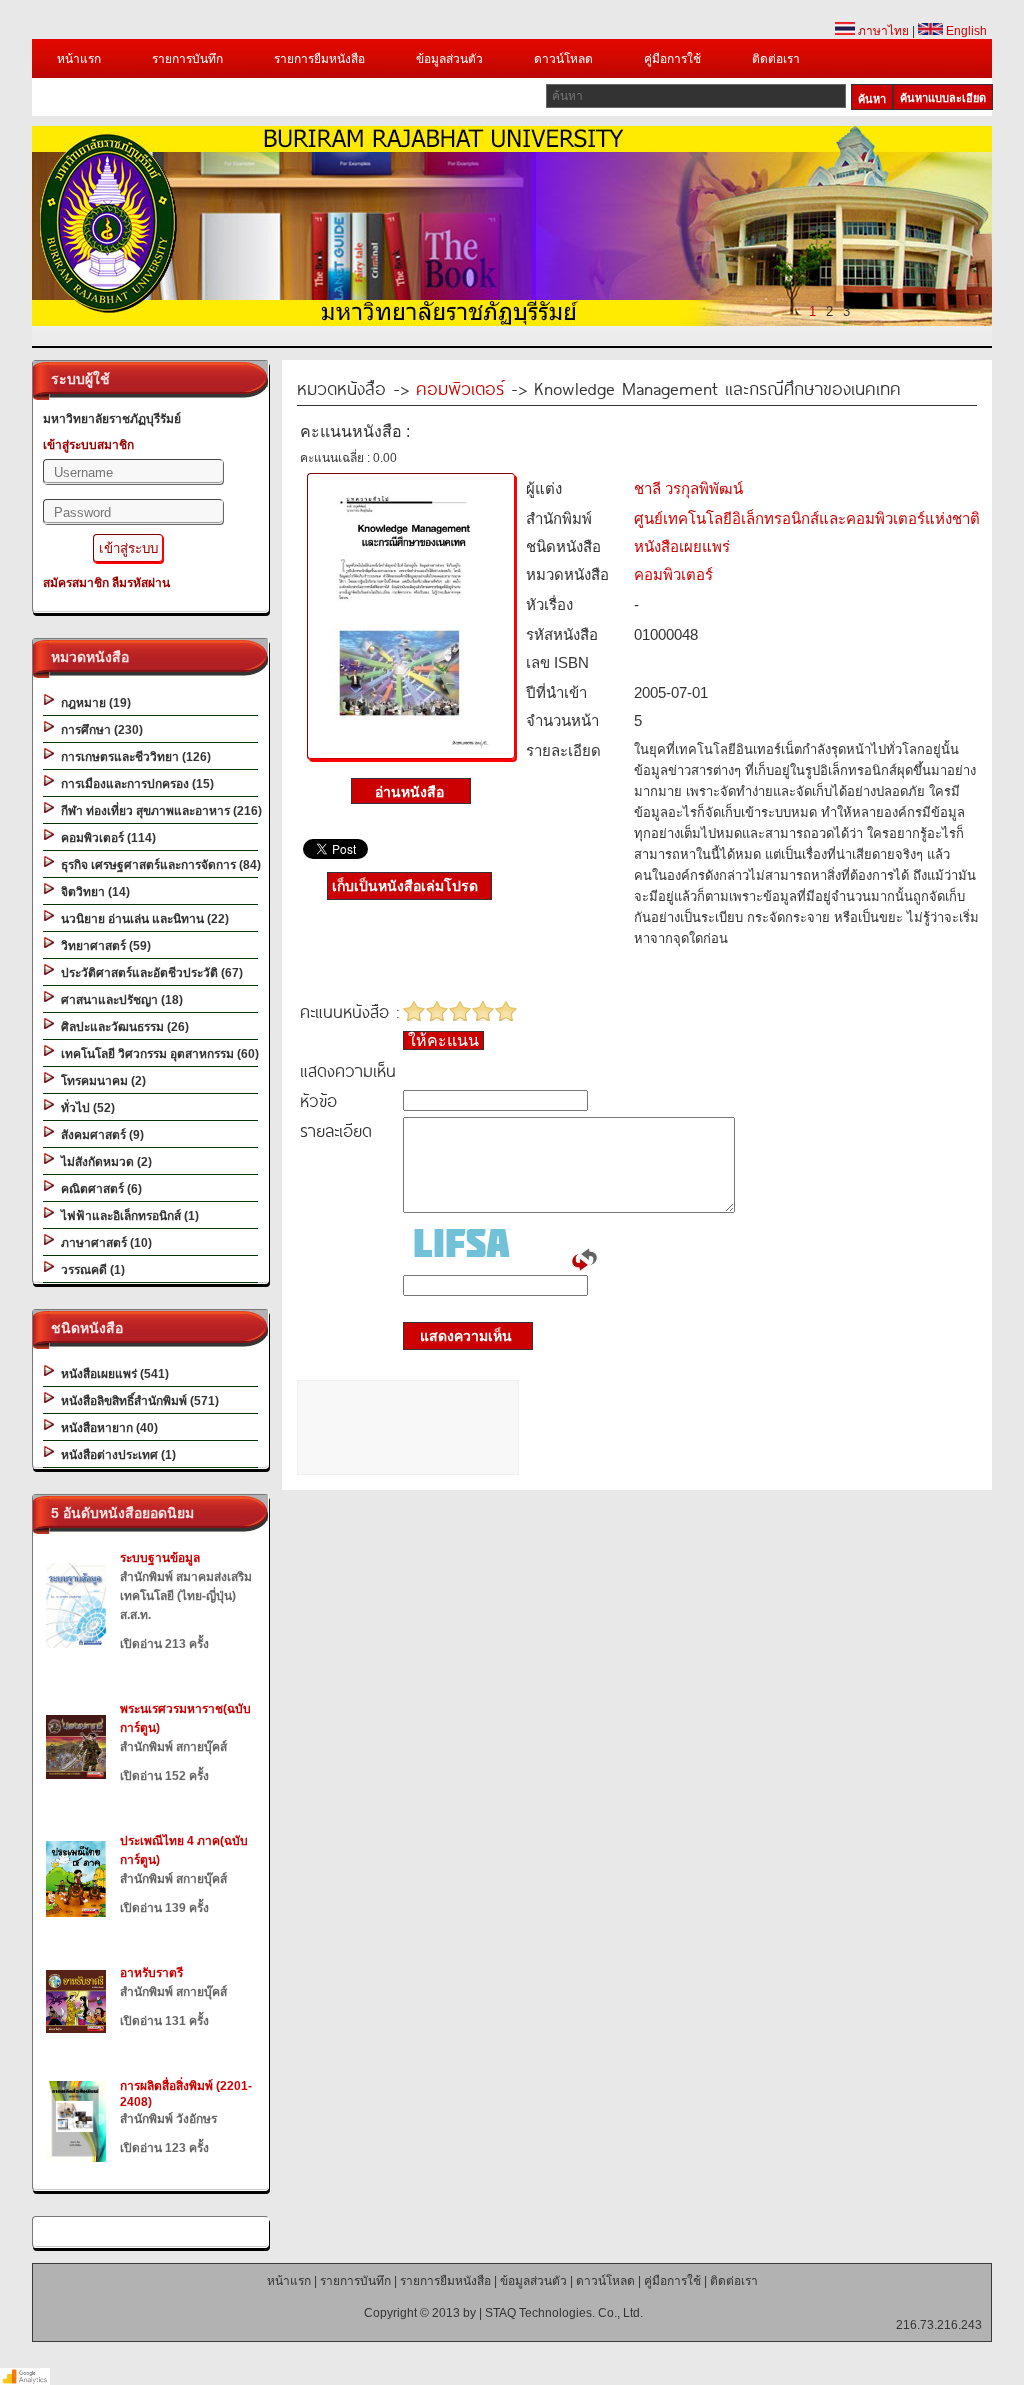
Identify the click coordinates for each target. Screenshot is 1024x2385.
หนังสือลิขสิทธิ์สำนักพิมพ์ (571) (137, 1401)
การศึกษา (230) (99, 730)
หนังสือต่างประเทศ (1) (115, 1455)
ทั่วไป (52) (85, 1108)
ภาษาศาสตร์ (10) (103, 1243)
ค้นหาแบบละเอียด (943, 98)
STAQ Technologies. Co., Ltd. (564, 2313)
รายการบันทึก (187, 59)
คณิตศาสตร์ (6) (98, 1189)
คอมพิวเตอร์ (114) (105, 838)
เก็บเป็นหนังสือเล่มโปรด (405, 886)
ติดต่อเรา (776, 59)
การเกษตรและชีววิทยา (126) (133, 757)
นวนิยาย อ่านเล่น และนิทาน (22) (142, 919)
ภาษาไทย (882, 31)
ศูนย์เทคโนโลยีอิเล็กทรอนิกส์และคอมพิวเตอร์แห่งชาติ (807, 518)
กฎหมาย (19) (93, 703)
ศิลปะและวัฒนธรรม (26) (122, 1027)
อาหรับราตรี (151, 1973)
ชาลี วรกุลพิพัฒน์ (688, 488)
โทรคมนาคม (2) (100, 1081)
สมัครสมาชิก (76, 583)
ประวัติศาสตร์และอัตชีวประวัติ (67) (149, 973)
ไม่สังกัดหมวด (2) (103, 1162)
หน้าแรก (79, 59)
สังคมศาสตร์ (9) (99, 1135)
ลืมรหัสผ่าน (141, 583)
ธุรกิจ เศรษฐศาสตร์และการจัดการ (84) (158, 865)
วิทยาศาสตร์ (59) (103, 946)
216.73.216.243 (939, 2325)
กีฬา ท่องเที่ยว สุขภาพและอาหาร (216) (158, 811)
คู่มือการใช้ (672, 59)
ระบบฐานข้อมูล (160, 1558)
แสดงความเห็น (460, 1336)
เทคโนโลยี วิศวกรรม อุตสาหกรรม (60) (157, 1054)
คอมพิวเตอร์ (460, 387)
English (965, 31)
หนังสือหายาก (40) (106, 1428)
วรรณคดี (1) (90, 1270)
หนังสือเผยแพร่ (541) (112, 1374)
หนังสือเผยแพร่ (682, 546)
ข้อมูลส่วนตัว (449, 59)
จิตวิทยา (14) (92, 892)
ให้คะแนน (443, 1040)
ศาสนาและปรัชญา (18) (119, 1000)
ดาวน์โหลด (563, 59)
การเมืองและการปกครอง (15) (134, 784)
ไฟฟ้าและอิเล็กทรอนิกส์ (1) (127, 1216)
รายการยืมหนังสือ (319, 59)
